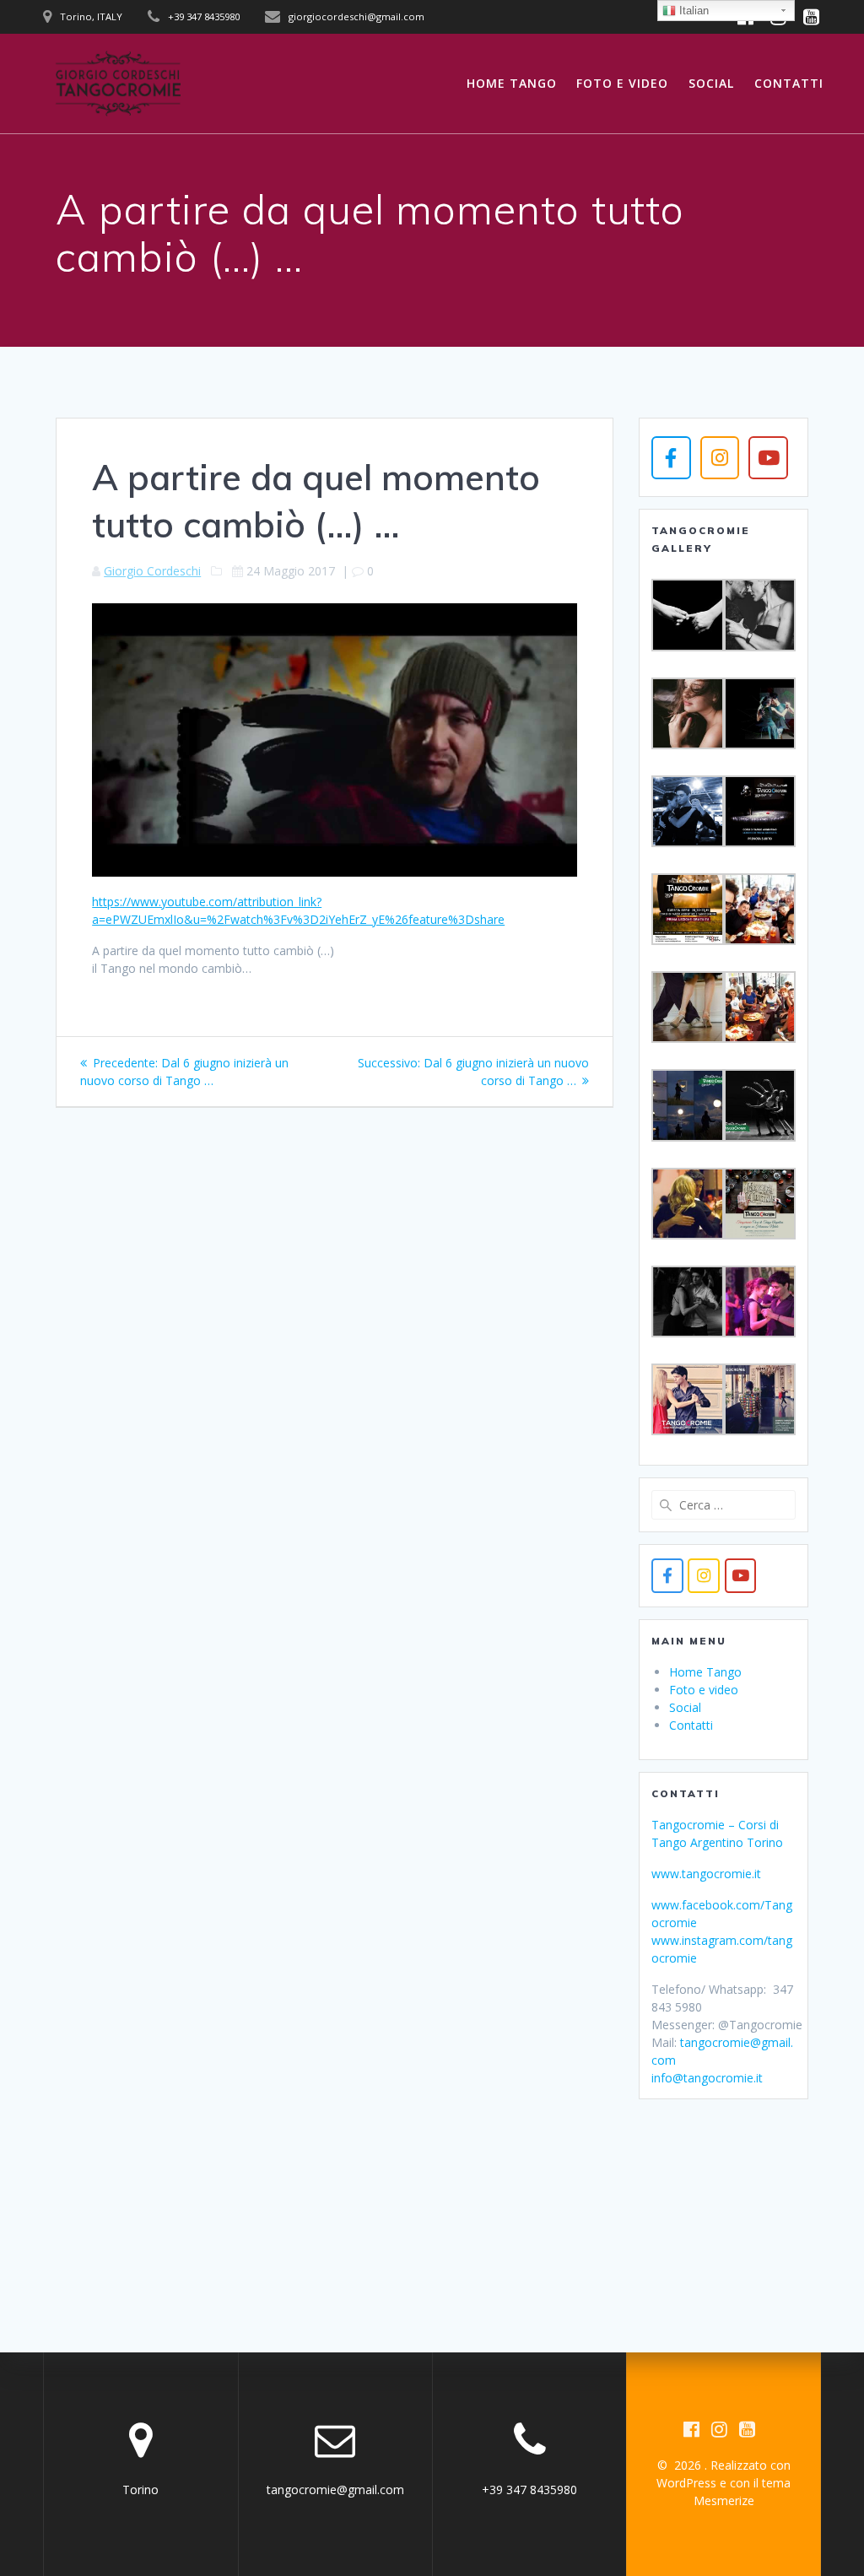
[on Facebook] (671, 457)
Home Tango (512, 83)
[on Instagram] (720, 457)
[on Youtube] (768, 457)
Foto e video (622, 83)
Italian (692, 11)
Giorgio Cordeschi (152, 571)
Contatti (789, 83)
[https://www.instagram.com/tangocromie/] (703, 1576)
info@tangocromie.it (707, 2078)
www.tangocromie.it (706, 1874)
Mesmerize (724, 2500)
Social (711, 83)
